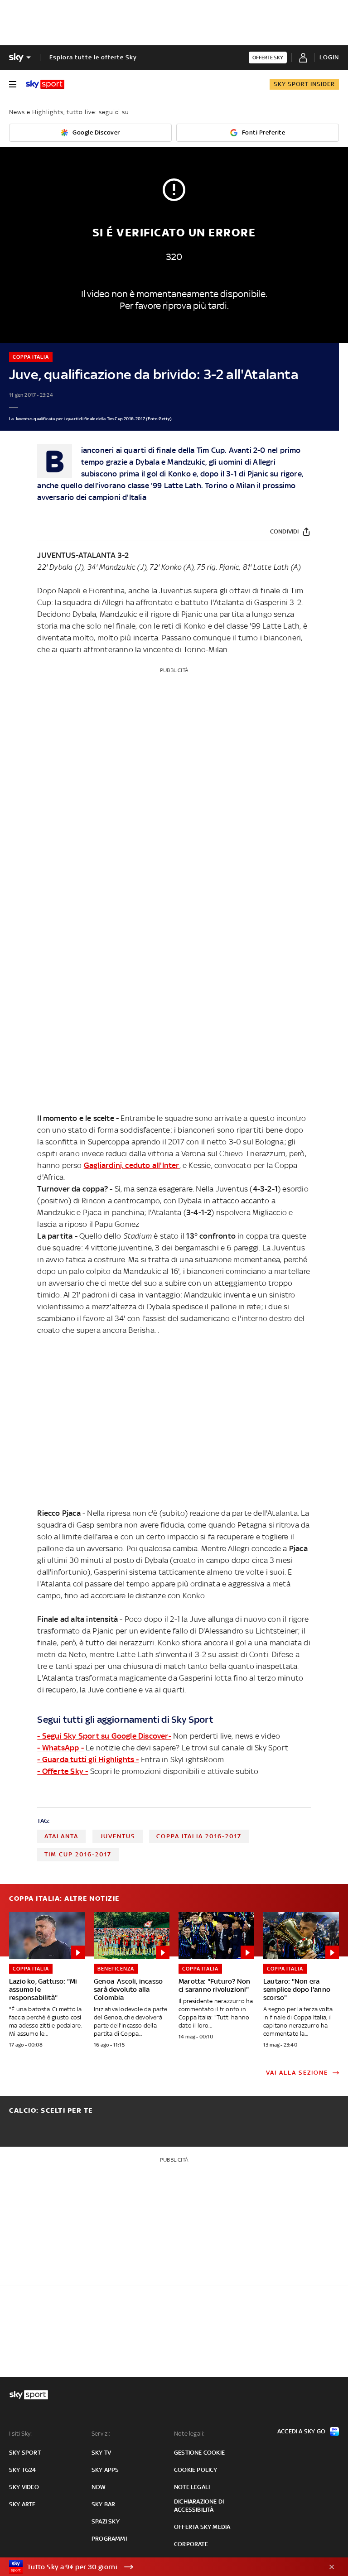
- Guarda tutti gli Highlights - (88, 1759)
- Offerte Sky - (63, 1771)
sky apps (105, 2470)
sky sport (25, 2453)
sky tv (101, 2453)
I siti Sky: (20, 2434)
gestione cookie (199, 2453)
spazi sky (106, 2521)
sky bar (103, 2504)
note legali (192, 2487)
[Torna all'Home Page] (45, 84)
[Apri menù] (13, 84)
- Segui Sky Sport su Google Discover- (104, 1736)
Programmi (109, 2539)
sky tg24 (23, 2470)
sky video (24, 2487)
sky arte (22, 2504)
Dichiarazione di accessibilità (199, 2506)
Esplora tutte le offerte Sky (93, 57)
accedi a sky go (301, 2431)
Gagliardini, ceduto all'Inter (132, 1165)
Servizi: (101, 2434)
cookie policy (196, 2470)
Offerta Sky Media (202, 2527)
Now (99, 2487)
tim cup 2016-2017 (78, 1854)
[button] (160, 2567)
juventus (118, 1836)
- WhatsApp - (60, 1748)
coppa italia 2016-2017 (199, 1836)
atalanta (61, 1836)
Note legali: (189, 2434)
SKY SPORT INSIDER (304, 84)
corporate (191, 2544)
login (329, 57)
